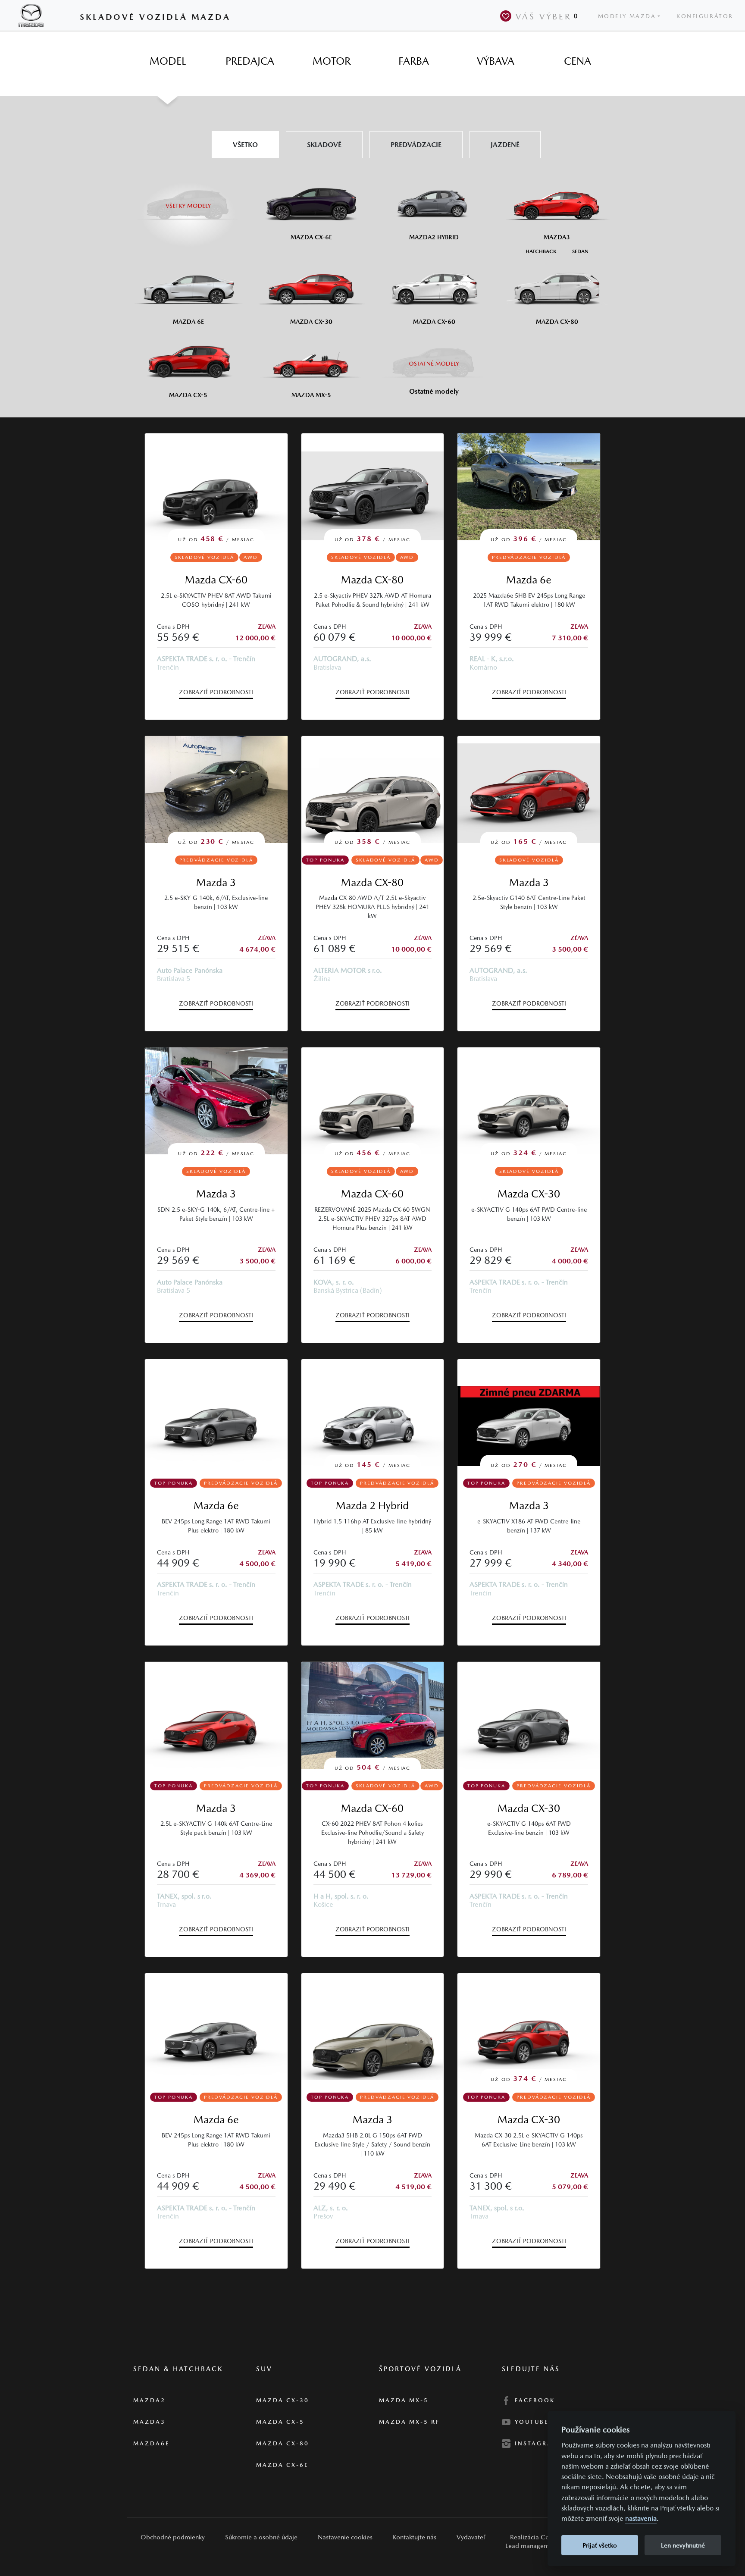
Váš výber (547, 16)
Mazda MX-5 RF (409, 2422)
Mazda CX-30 (529, 1194)
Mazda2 (149, 2400)
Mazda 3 (216, 882)
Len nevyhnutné (683, 2545)
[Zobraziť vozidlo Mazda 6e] (216, 1413)
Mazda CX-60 (216, 580)
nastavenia (641, 2519)
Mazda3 (149, 2422)
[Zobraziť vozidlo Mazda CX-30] (529, 1715)
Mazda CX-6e (282, 2465)
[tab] (168, 61)
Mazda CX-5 (280, 2422)
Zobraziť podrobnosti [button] (216, 692)
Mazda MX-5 (404, 2400)
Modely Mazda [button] (627, 16)
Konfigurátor (705, 16)
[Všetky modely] (188, 201)
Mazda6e (152, 2443)
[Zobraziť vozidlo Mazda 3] (216, 1715)
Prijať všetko (600, 2545)
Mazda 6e (529, 580)
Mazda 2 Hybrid (372, 1506)
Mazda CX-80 (372, 580)
